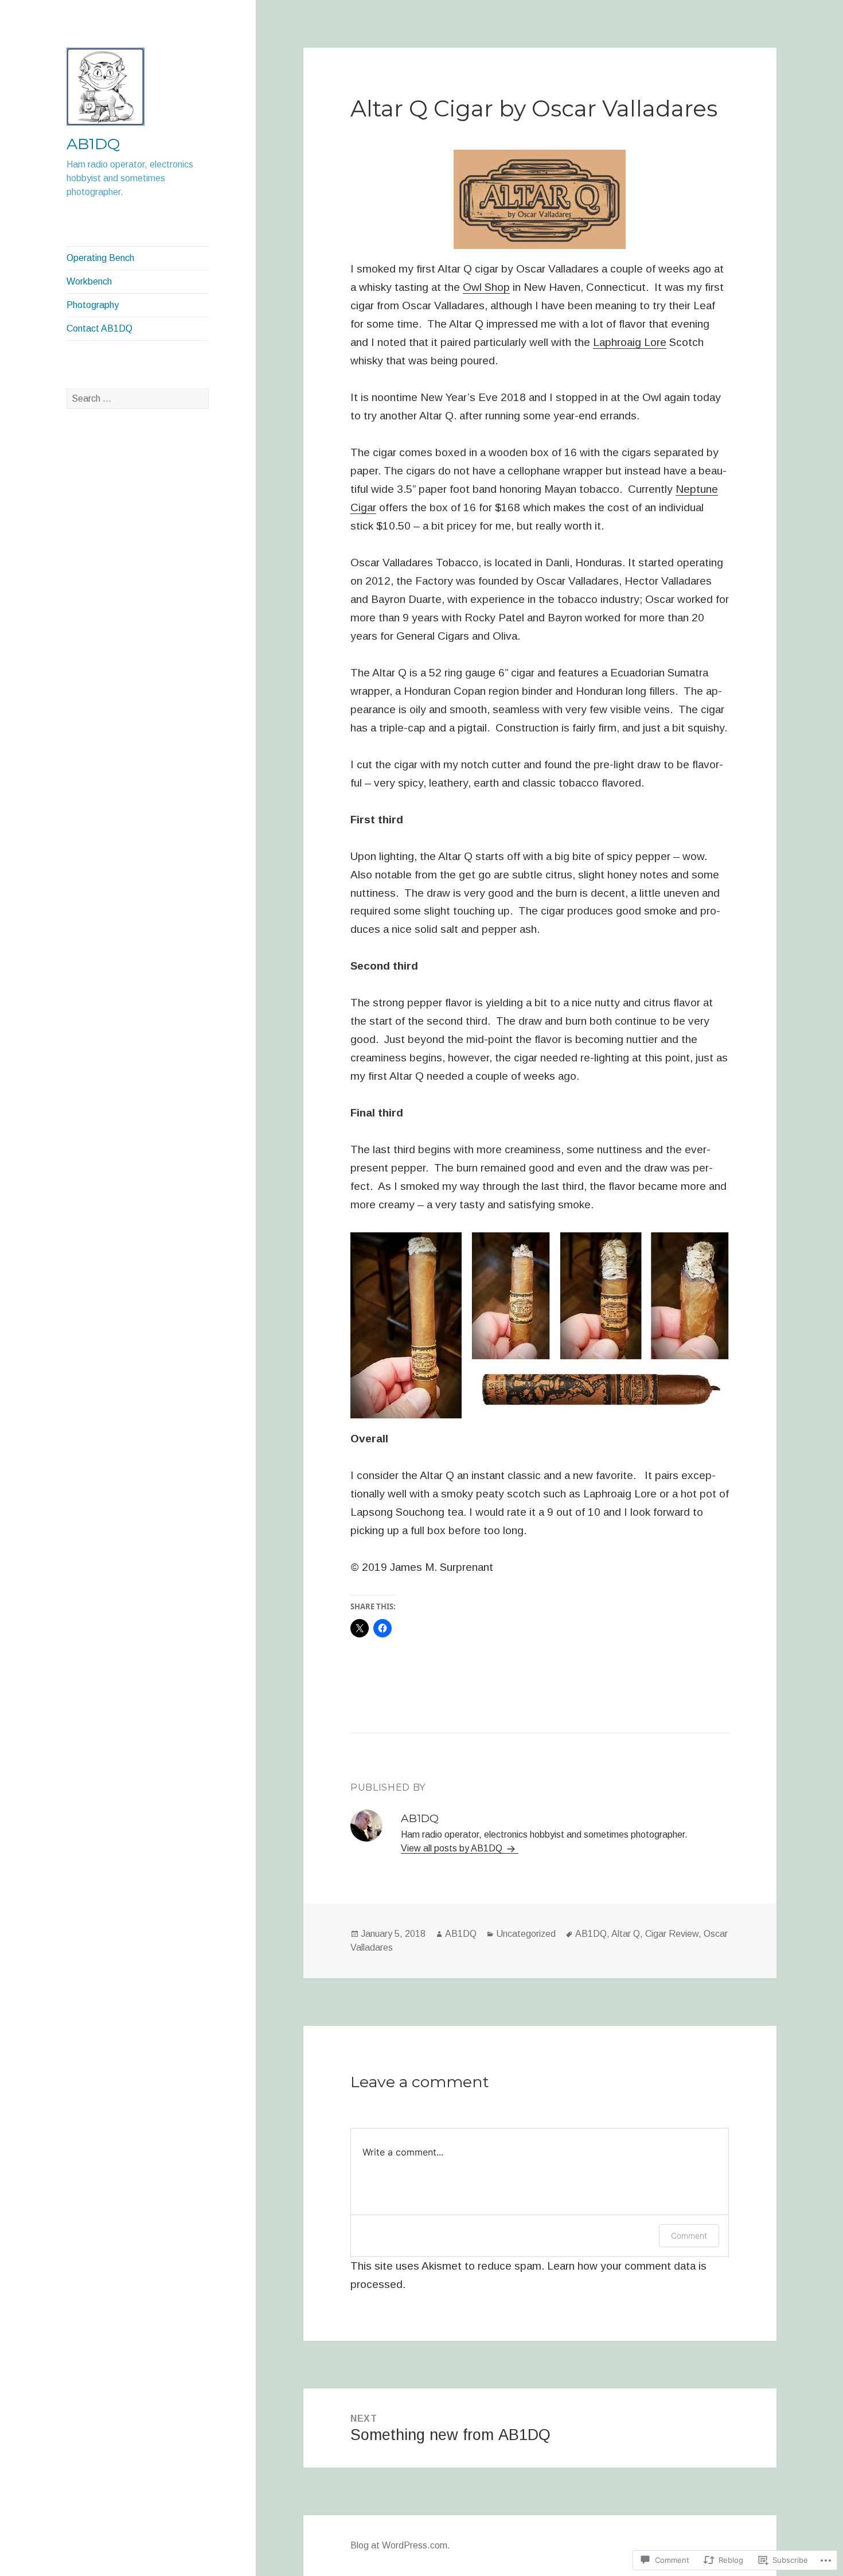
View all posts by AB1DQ (453, 1848)
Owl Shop (486, 287)
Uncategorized (526, 1934)
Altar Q (626, 1934)
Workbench (89, 281)
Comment (689, 2235)
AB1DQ (93, 144)
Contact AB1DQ (99, 328)
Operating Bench (100, 258)
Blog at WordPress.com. (400, 2545)
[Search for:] (138, 398)
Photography (93, 305)
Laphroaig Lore (630, 342)
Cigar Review (672, 1934)
